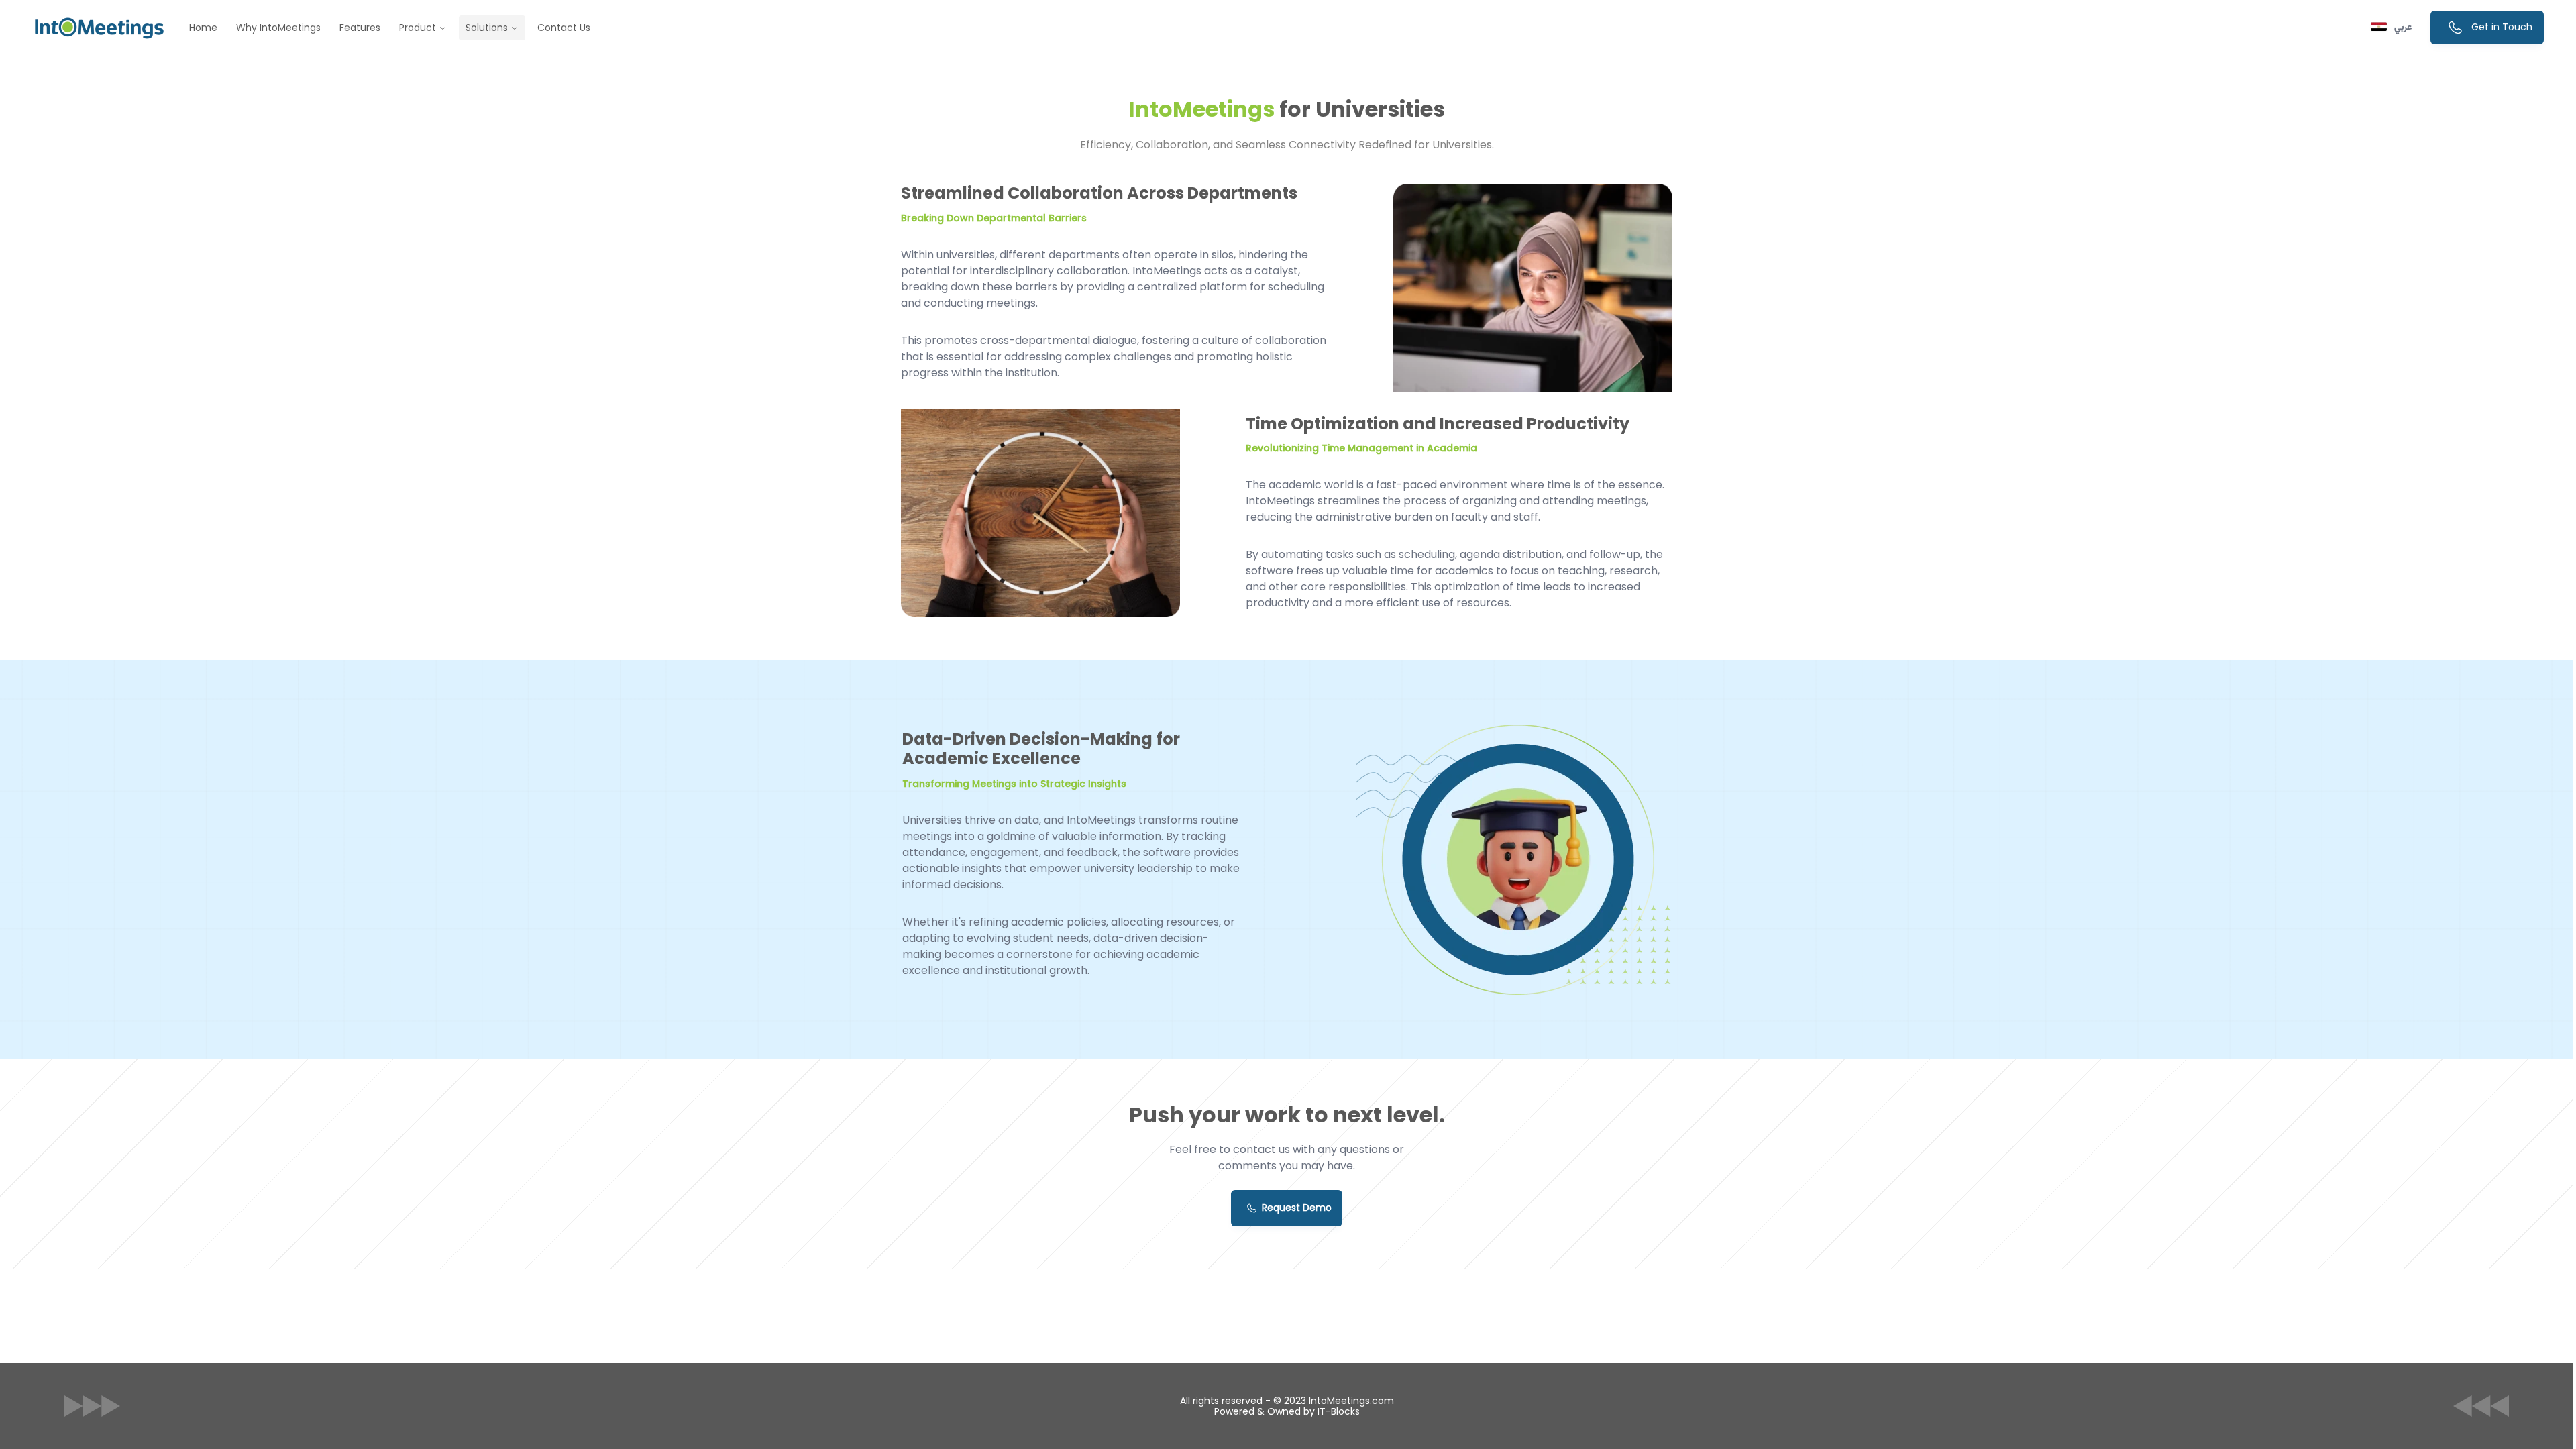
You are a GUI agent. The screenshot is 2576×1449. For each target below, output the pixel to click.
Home (203, 28)
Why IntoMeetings (278, 28)
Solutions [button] (488, 28)
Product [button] (419, 28)
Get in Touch (2501, 27)
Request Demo (1297, 1207)
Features (360, 28)
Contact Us (564, 28)
